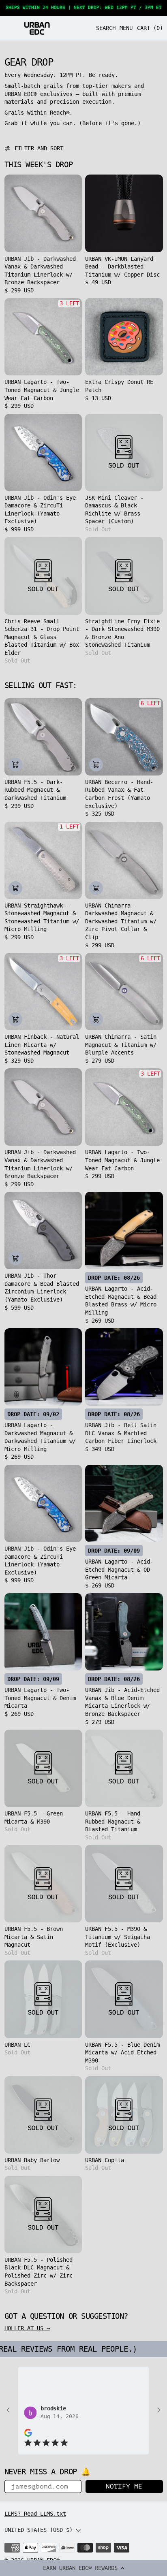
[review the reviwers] (28, 2432)
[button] (83, 2568)
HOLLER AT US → (27, 2328)
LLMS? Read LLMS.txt (35, 2514)
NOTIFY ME (124, 2487)
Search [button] (106, 28)
